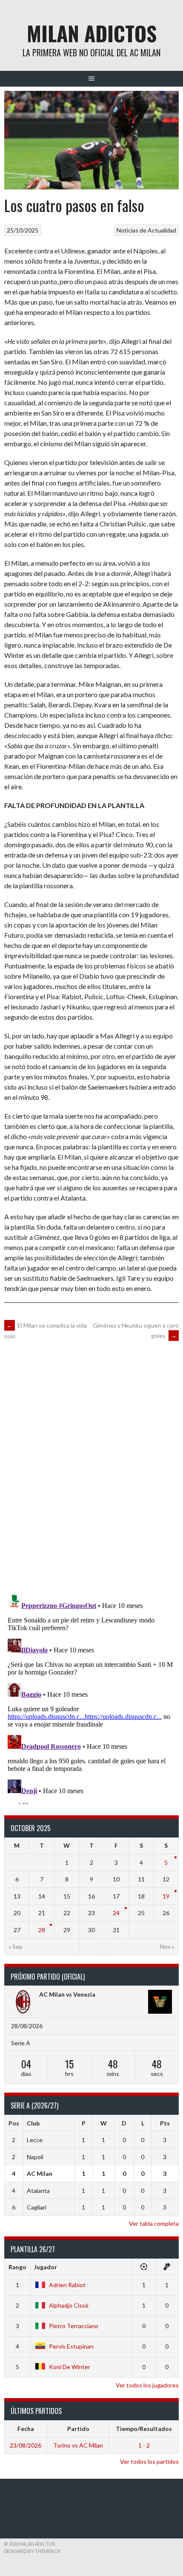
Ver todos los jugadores (147, 2385)
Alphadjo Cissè (69, 2305)
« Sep (16, 1947)
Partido (78, 2429)
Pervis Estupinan (71, 2346)
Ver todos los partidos (149, 2461)
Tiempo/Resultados (144, 2429)
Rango (17, 2267)
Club (33, 2123)
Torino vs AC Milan (78, 2445)
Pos (14, 2123)
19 (166, 1896)
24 (116, 1913)
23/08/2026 (26, 2445)
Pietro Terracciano (74, 2326)
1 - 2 (144, 2445)
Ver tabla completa (154, 2223)
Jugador (46, 2267)
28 (42, 1930)
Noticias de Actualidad (146, 230)
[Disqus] (91, 1466)
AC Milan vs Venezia (67, 1994)
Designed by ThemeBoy (32, 2551)
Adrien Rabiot (67, 2285)
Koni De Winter (70, 2367)
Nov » (167, 1947)
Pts (165, 2123)
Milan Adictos (92, 33)
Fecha (26, 2429)
